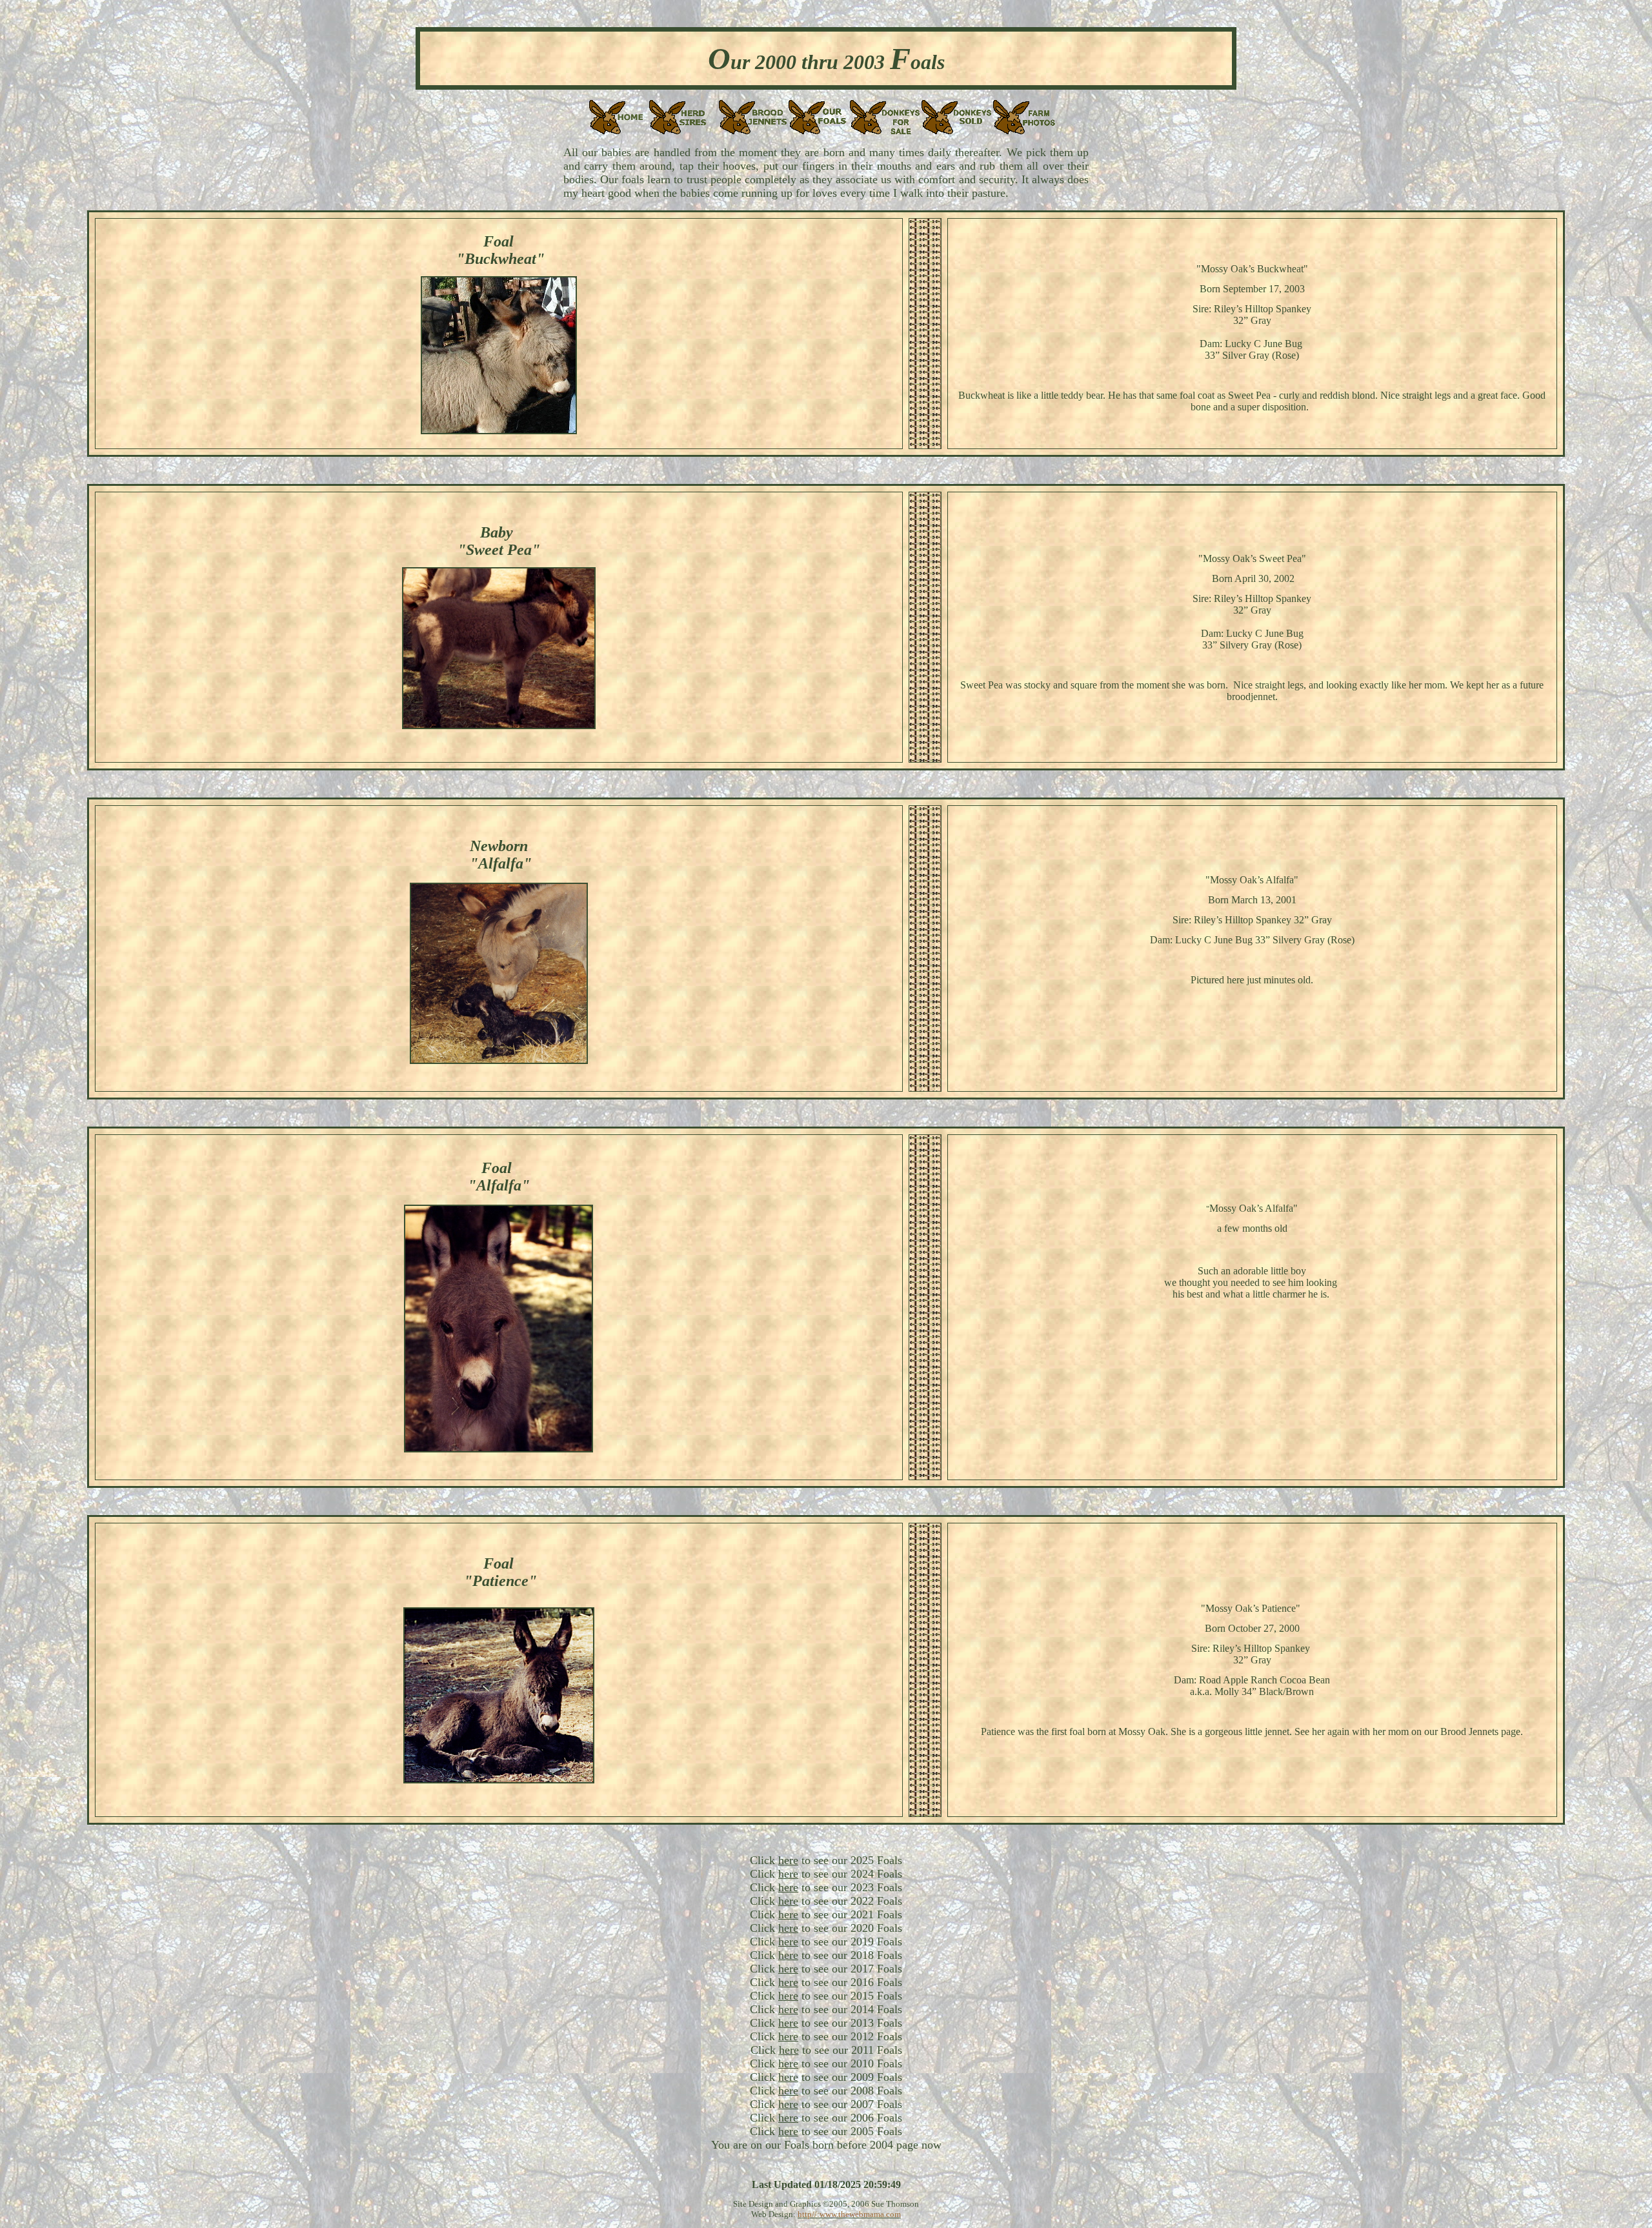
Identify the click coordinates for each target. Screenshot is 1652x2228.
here (788, 1860)
